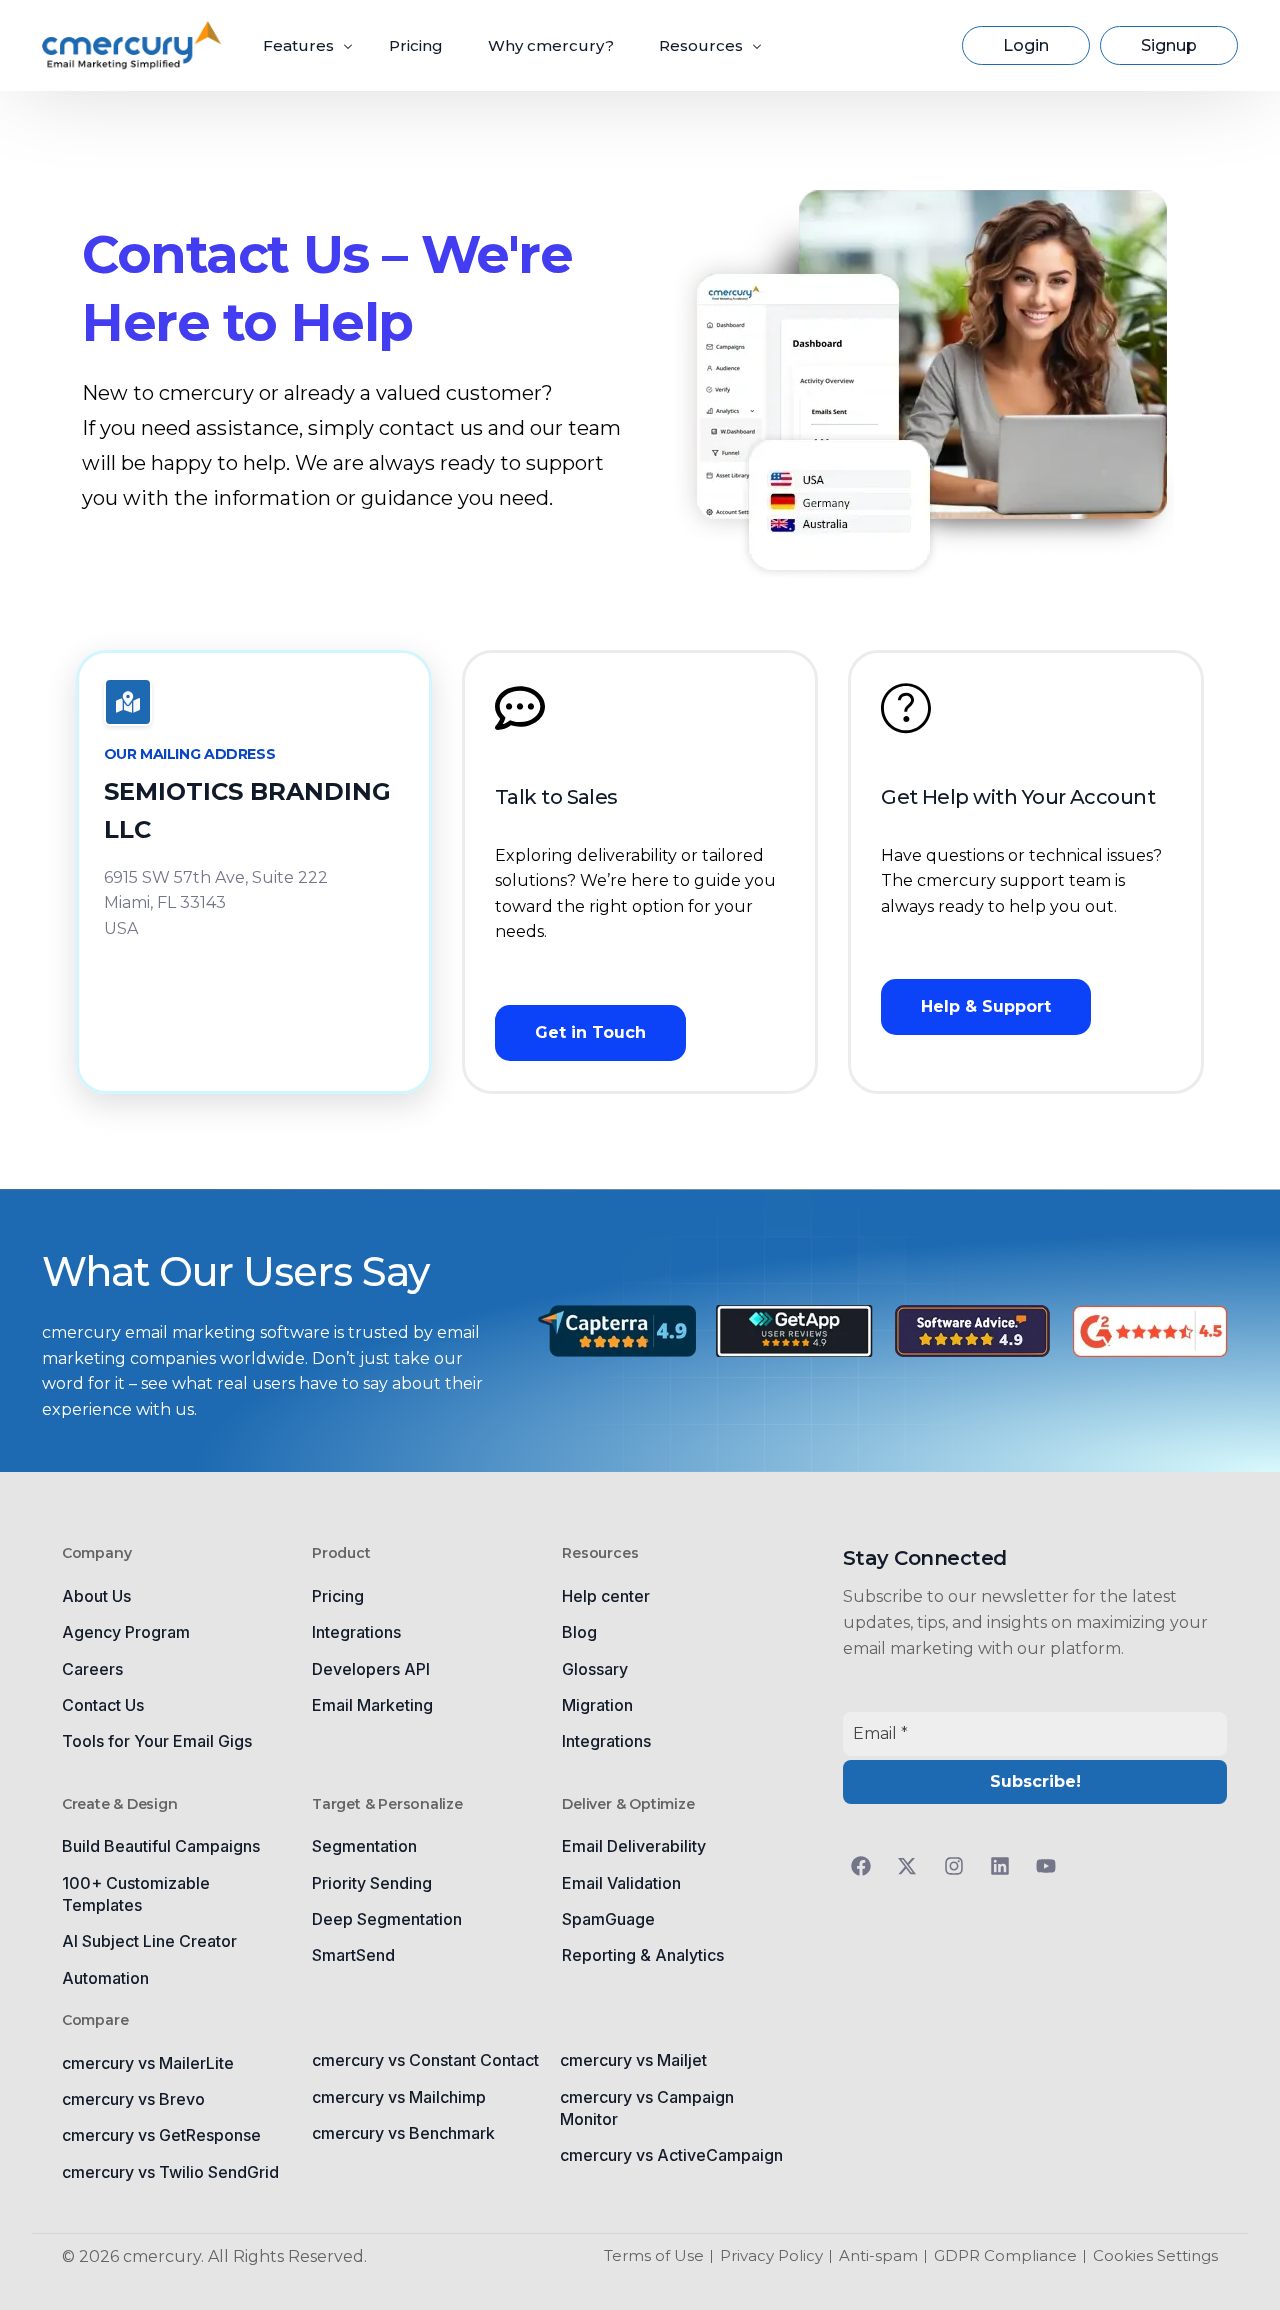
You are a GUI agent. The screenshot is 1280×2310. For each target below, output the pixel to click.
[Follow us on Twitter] (912, 1866)
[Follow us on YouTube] (1051, 1866)
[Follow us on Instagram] (959, 1866)
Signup (1169, 45)
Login (1026, 45)
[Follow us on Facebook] (866, 1866)
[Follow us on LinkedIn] (1005, 1866)
